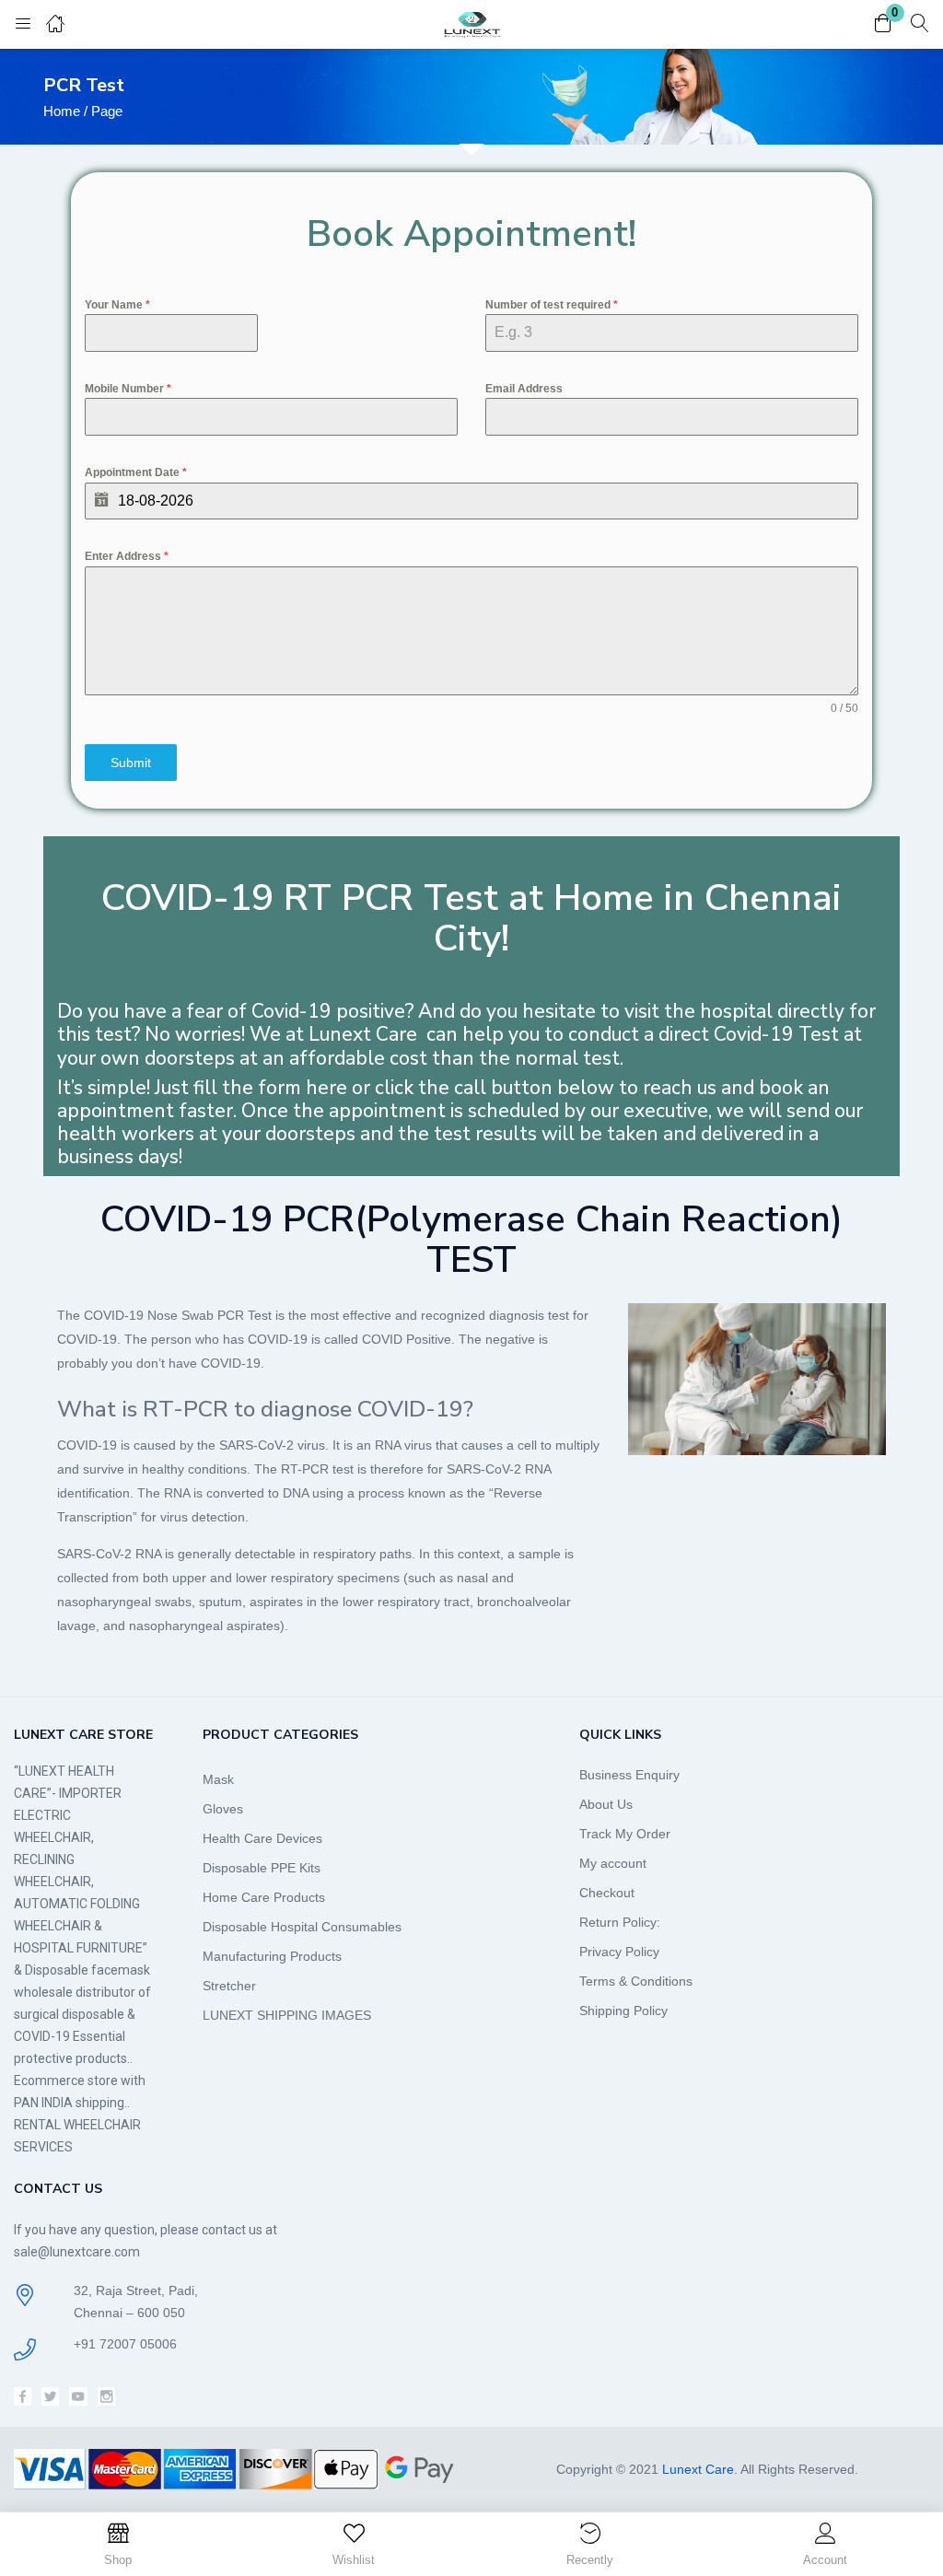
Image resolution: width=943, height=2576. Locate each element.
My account (613, 1863)
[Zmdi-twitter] (50, 2396)
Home (62, 111)
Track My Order (625, 1834)
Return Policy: (620, 1922)
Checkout (607, 1893)
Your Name (117, 305)
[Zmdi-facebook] (23, 2396)
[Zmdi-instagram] (106, 2396)
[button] (883, 24)
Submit (131, 763)
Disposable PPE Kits (262, 1868)
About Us (606, 1804)
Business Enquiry (629, 1775)
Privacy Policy (619, 1952)
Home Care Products (264, 1897)
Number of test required (552, 305)
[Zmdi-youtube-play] (78, 2396)
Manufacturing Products (272, 1956)
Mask (218, 1779)
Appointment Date (136, 472)
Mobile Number (128, 389)
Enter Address (127, 556)
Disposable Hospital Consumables (302, 1927)
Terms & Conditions (636, 1981)
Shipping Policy (623, 2011)
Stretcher (229, 1986)
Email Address (524, 389)
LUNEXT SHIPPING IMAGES (287, 2015)
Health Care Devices (262, 1838)
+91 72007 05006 (125, 2344)
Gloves (223, 1809)
